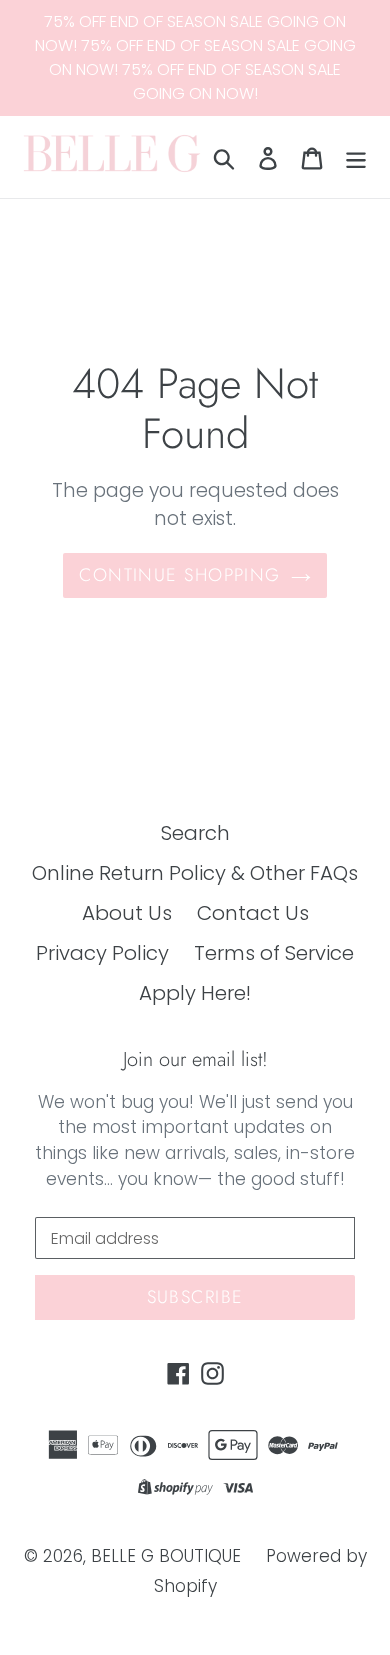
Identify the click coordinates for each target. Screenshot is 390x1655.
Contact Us (253, 913)
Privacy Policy (102, 953)
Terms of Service (274, 953)
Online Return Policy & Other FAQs (195, 873)
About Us (127, 913)
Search (195, 833)
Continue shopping (179, 575)
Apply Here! (195, 993)
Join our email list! (195, 1060)
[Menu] (356, 157)
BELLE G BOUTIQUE (166, 1556)
